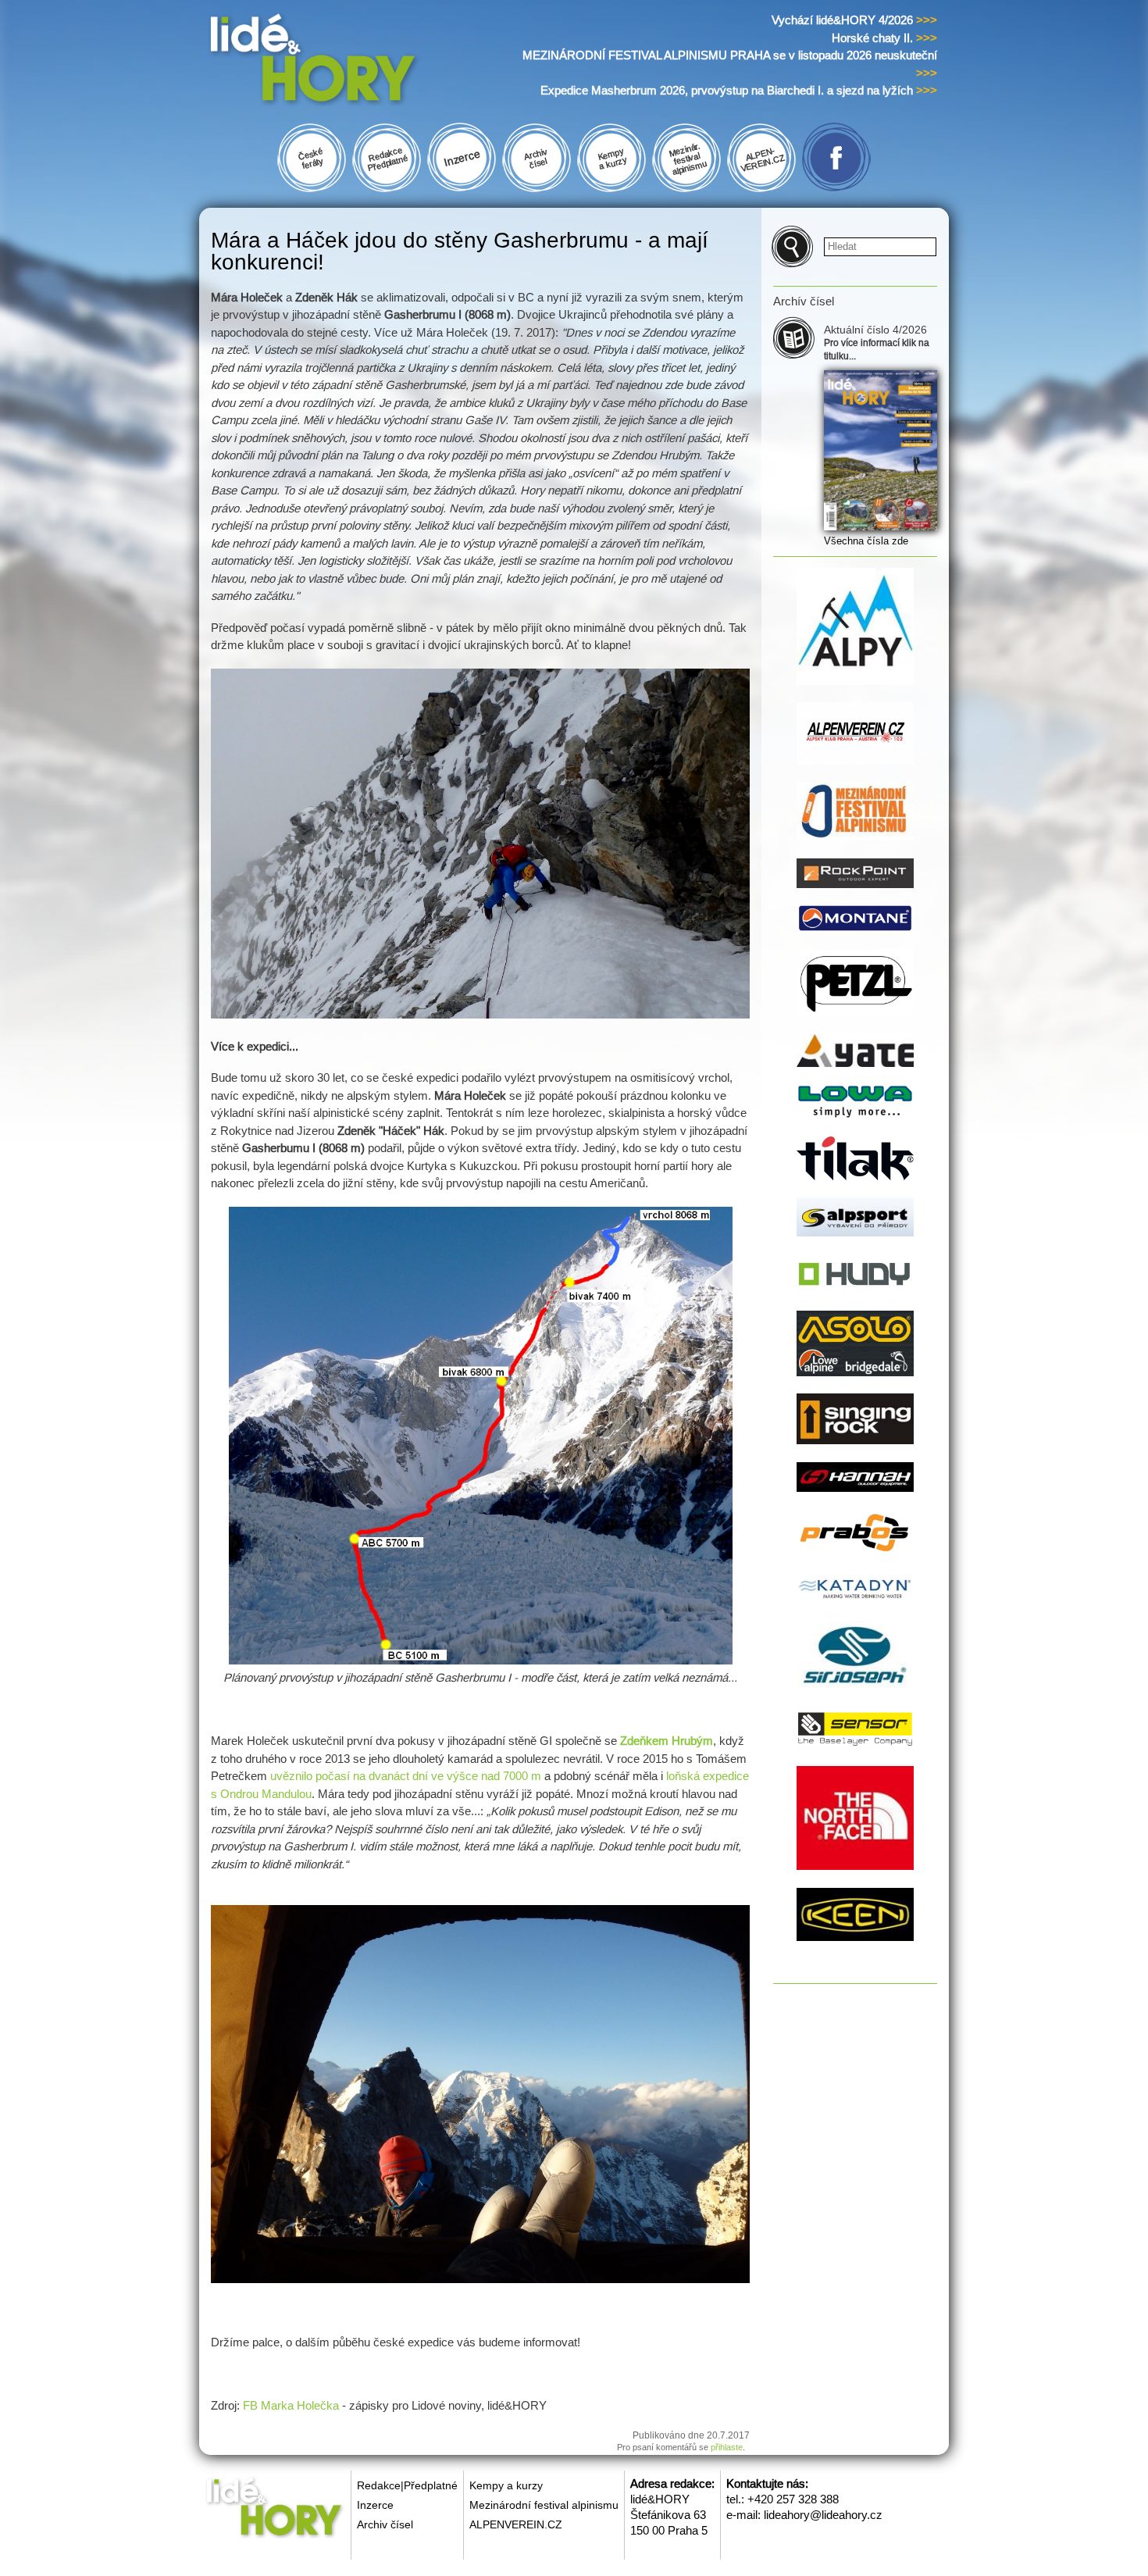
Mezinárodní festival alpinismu (544, 2505)
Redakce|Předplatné (407, 2485)
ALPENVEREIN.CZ (516, 2524)
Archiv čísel (385, 2524)
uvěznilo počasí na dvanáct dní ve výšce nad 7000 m (406, 1776)
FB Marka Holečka (291, 2405)
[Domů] (342, 61)
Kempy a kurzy (506, 2485)
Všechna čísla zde (866, 541)
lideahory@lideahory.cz (823, 2515)
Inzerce (375, 2505)
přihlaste (727, 2447)
